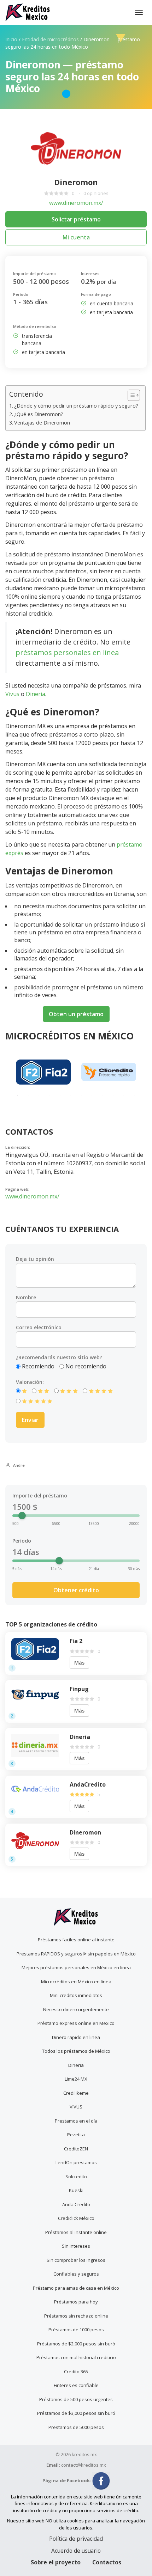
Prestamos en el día (76, 2121)
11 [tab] (124, 1095)
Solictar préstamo (76, 219)
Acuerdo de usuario (76, 2551)
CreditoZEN (76, 2149)
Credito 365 (76, 2371)
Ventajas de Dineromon (42, 423)
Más (79, 1663)
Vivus (12, 694)
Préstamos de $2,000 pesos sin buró (76, 2344)
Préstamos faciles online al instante (76, 1940)
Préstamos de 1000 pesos (76, 2330)
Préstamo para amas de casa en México (76, 2288)
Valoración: (30, 1382)
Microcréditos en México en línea (76, 1982)
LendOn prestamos (76, 2162)
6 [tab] (71, 1095)
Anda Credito (76, 2204)
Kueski (76, 2190)
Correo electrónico (39, 1327)
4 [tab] (49, 1095)
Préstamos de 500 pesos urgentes (76, 2399)
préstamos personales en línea (67, 652)
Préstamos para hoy (76, 2302)
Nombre (26, 1297)
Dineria (36, 694)
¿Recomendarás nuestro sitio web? (59, 1357)
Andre (18, 1465)
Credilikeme (76, 2093)
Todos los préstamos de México (76, 2051)
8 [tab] (92, 1095)
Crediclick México (76, 2218)
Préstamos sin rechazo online (76, 2316)
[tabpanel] (43, 1072)
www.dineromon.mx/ (76, 203)
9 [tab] (103, 1095)
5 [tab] (60, 1095)
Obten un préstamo (76, 1014)
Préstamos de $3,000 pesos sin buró (76, 2413)
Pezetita (76, 2135)
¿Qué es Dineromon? (39, 414)
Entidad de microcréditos (50, 39)
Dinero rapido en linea (76, 2037)
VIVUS (76, 2107)
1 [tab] (18, 1095)
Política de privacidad (76, 2539)
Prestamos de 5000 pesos (76, 2427)
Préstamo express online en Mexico (76, 2023)
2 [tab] (28, 1095)
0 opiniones (96, 193)
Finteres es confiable (76, 2385)
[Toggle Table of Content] (130, 395)
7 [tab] (81, 1095)
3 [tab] (39, 1095)
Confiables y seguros (76, 2274)
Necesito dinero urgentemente (76, 2009)
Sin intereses (76, 2246)
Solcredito (76, 2177)
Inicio (11, 39)
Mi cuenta (76, 237)
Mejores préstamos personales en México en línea (76, 1967)
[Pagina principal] (28, 12)
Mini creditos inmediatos (76, 1995)
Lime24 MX (76, 2079)
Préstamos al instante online (76, 2232)
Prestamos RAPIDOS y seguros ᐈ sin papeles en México (76, 1954)
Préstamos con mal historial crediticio (76, 2357)
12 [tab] (134, 1095)
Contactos (107, 2562)
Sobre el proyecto (56, 2562)
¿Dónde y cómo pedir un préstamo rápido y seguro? (76, 406)
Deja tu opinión (35, 1259)
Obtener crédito (76, 1590)
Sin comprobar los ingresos (76, 2260)
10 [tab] (113, 1095)
